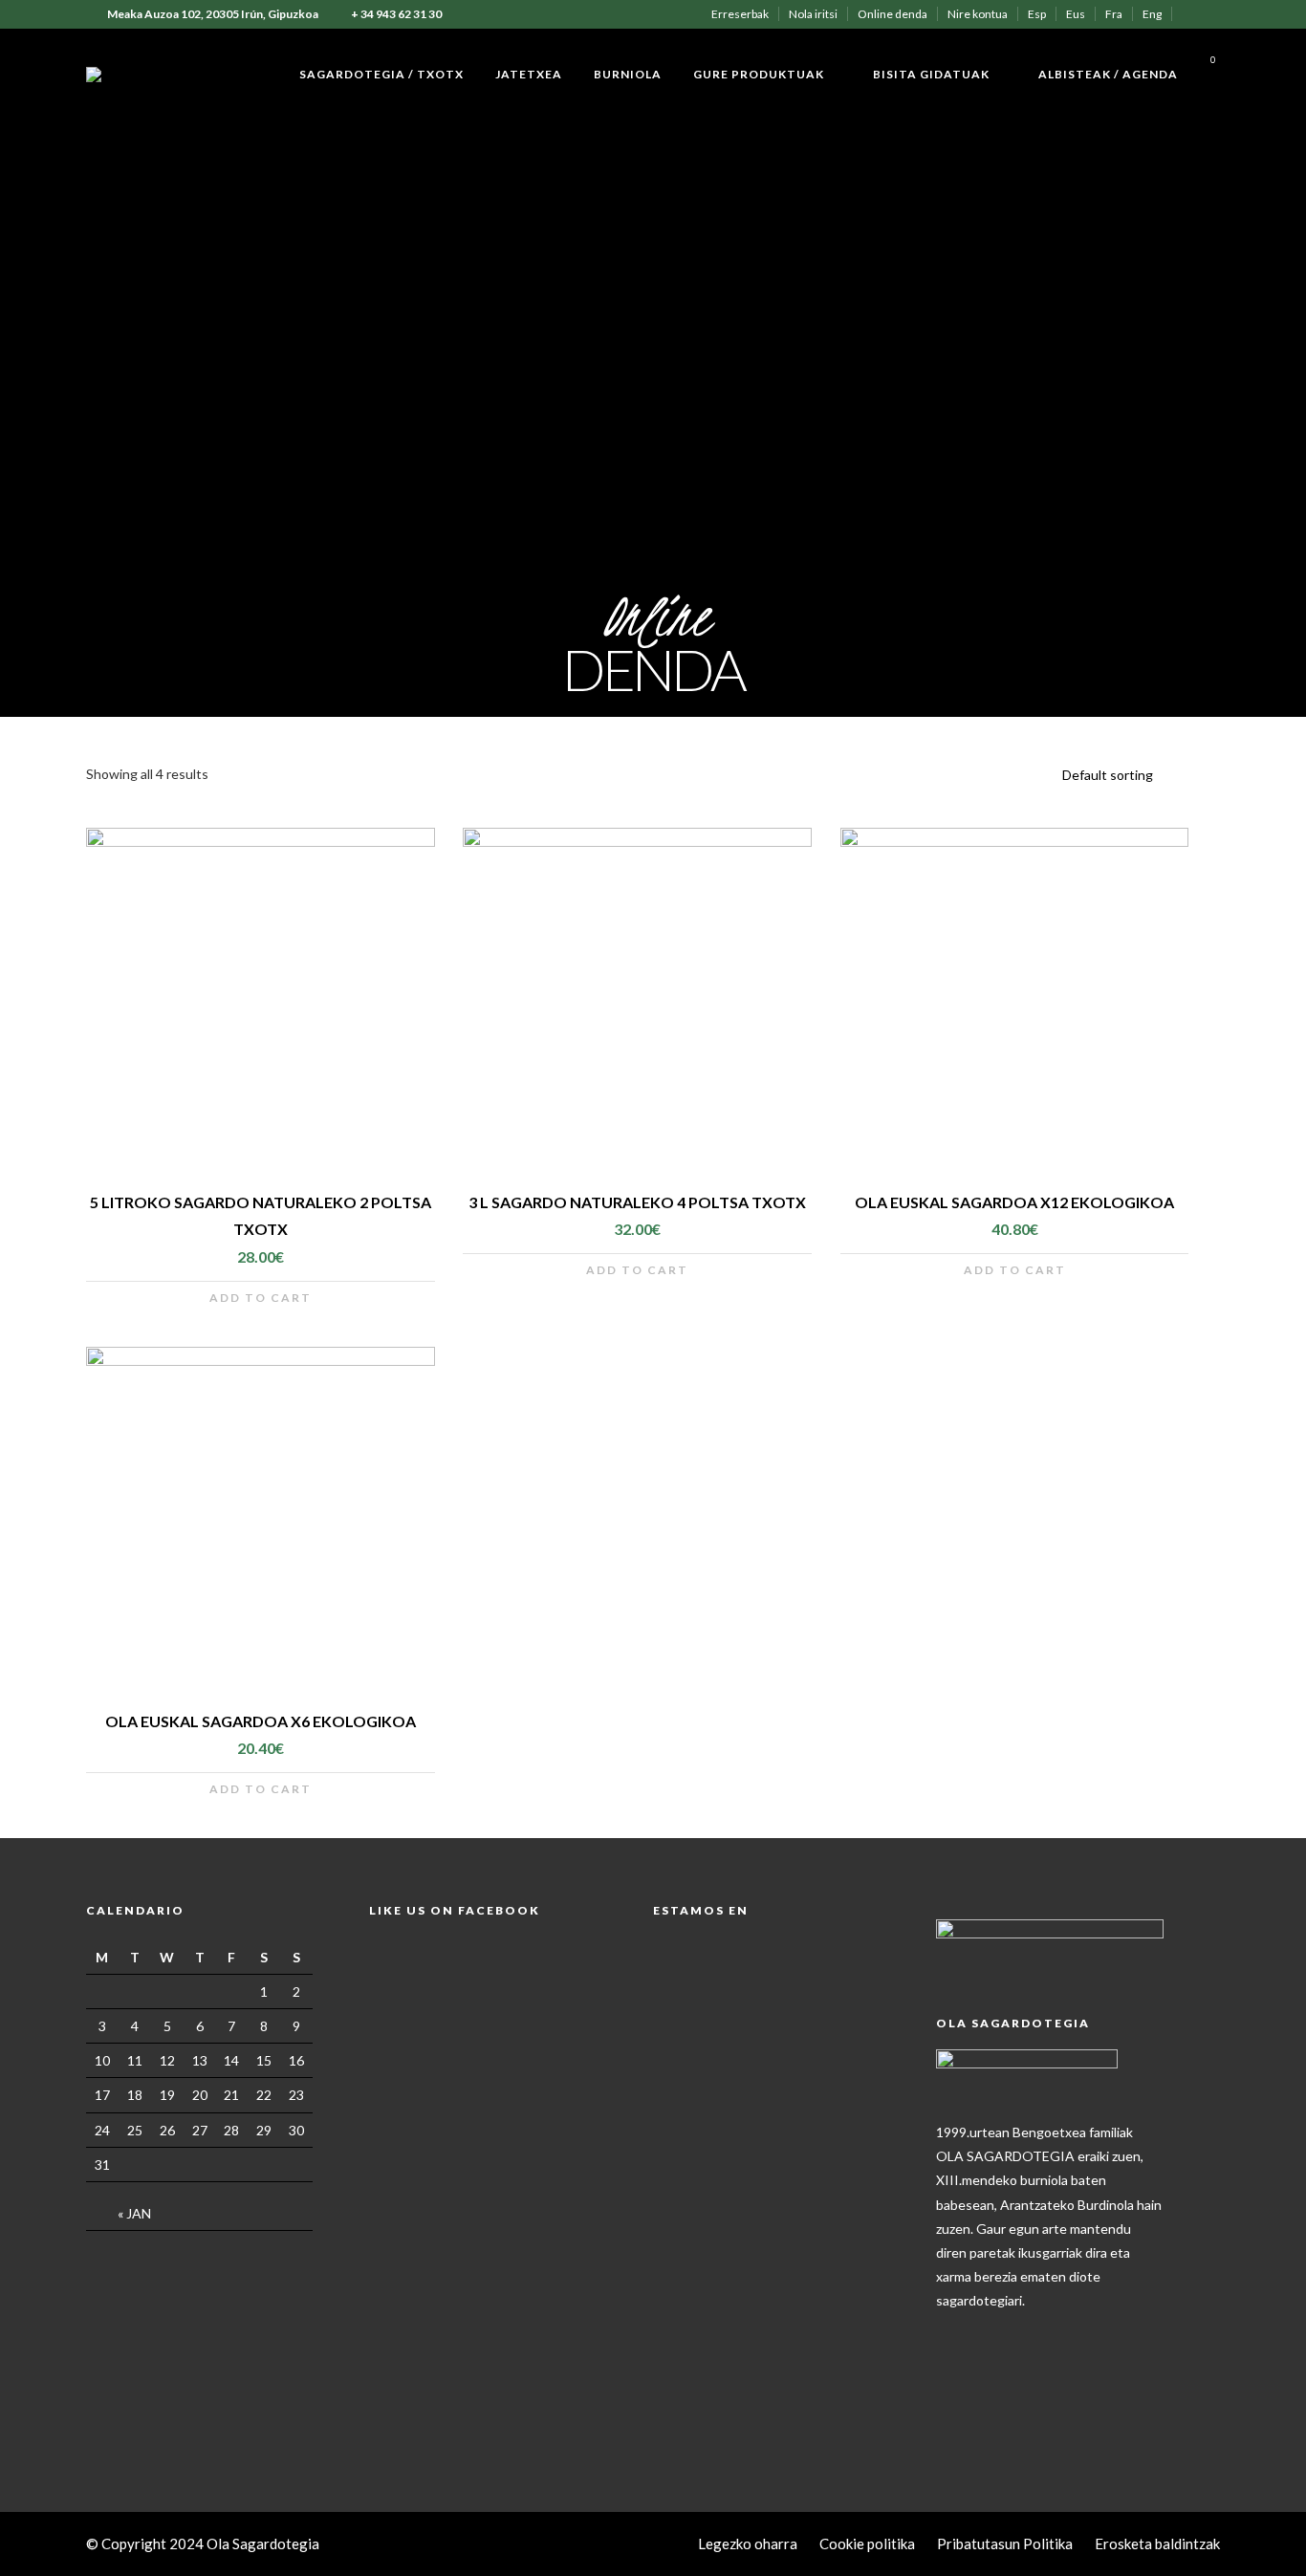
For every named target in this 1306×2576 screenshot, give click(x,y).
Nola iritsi (813, 14)
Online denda (892, 14)
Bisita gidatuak (931, 74)
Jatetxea (529, 74)
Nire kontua (978, 14)
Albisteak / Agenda (1108, 74)
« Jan (134, 2213)
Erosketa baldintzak (1157, 2544)
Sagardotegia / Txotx (381, 74)
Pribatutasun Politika (1005, 2544)
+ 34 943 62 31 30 (396, 14)
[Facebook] (955, 2331)
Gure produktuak (759, 74)
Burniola (628, 74)
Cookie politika (867, 2544)
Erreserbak (740, 14)
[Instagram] (1215, 14)
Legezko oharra (748, 2544)
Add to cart (261, 1298)
